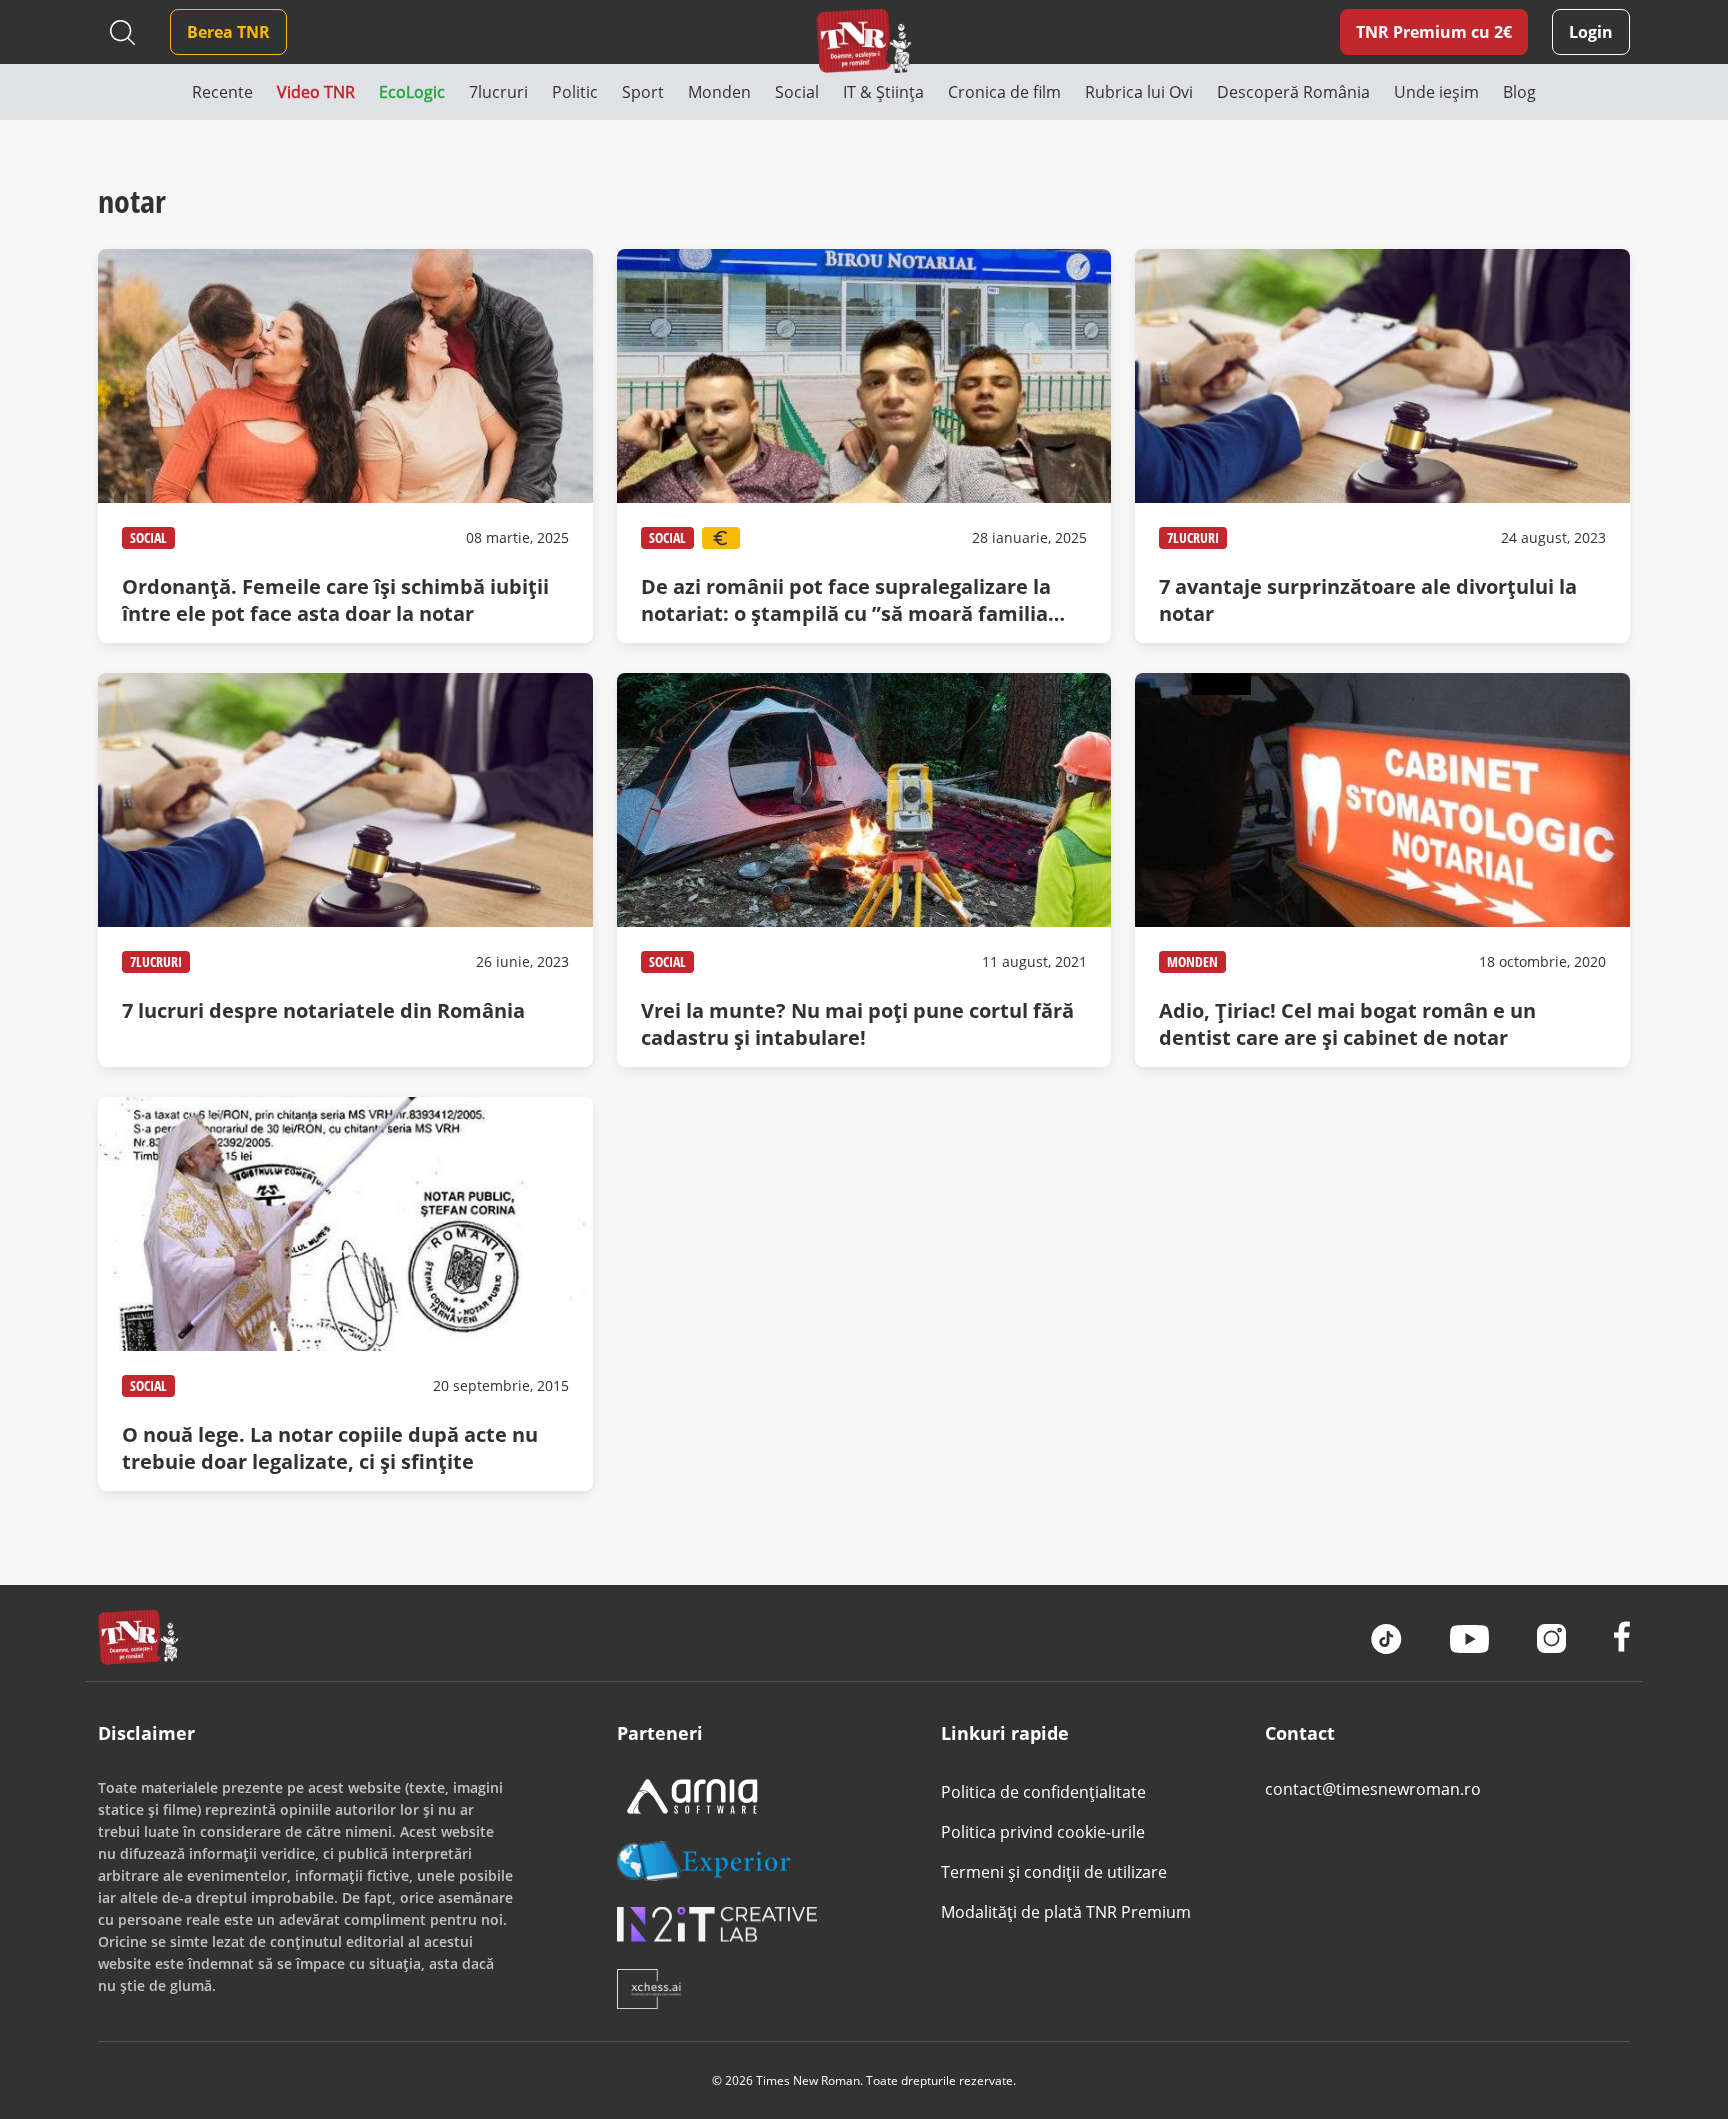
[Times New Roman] (864, 40)
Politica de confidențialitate (1043, 1792)
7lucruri (1193, 537)
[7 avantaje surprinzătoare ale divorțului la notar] (1382, 446)
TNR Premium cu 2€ (1434, 32)
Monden (1192, 961)
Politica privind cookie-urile (1043, 1832)
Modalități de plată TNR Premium (1066, 1912)
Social (148, 537)
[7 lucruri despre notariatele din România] (345, 870)
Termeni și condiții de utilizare (1054, 1872)
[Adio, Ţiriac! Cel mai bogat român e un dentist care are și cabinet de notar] (1382, 870)
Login (1591, 32)
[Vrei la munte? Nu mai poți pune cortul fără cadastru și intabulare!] (864, 870)
